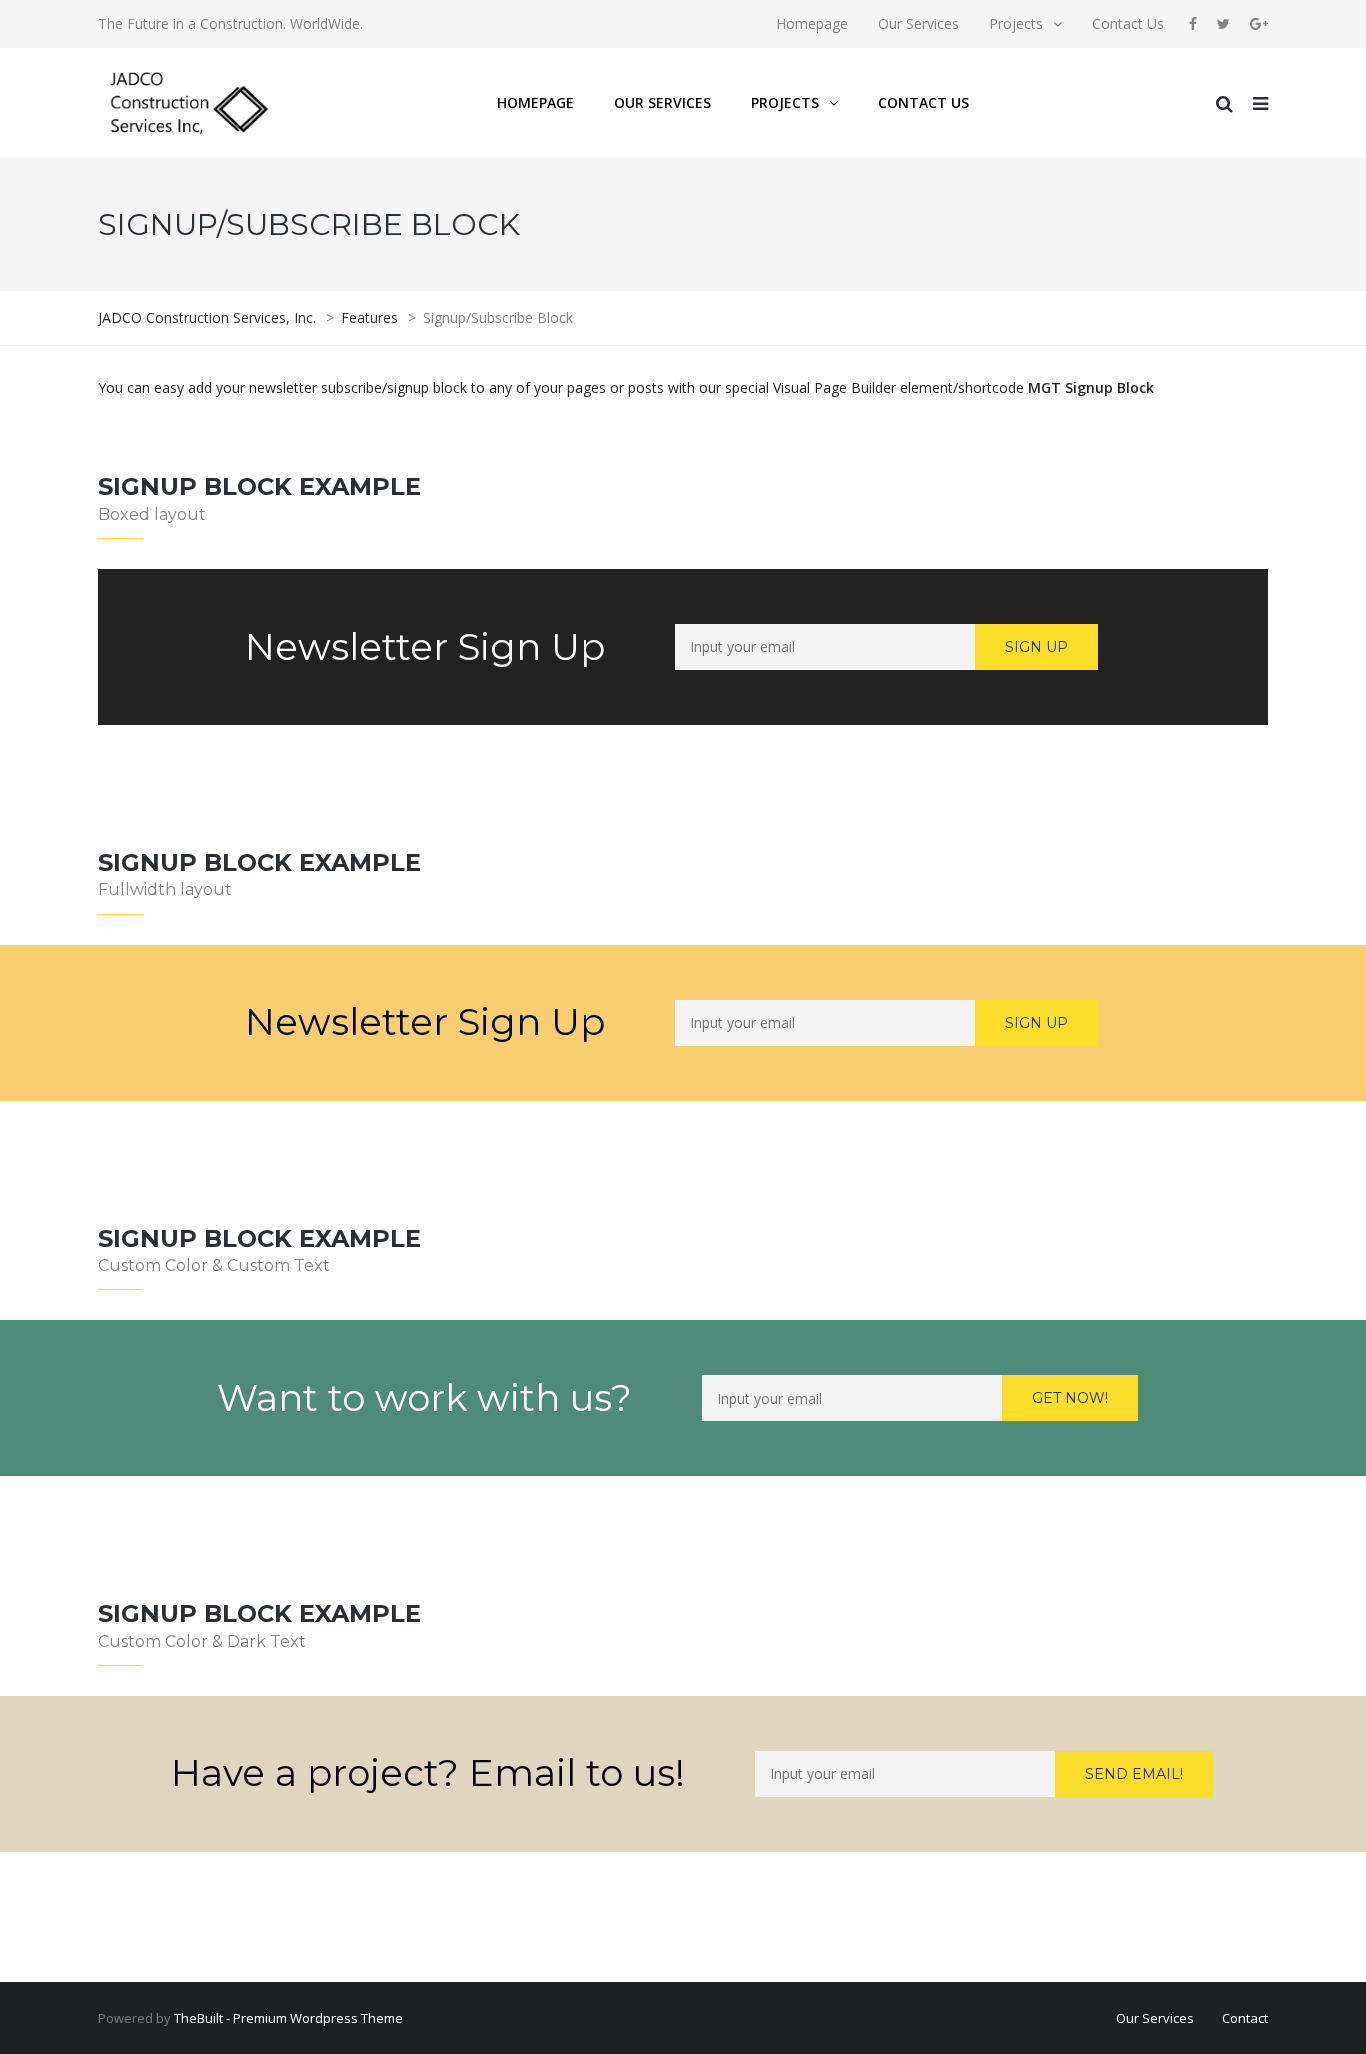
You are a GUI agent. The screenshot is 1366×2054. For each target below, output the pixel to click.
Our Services (918, 23)
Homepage (812, 23)
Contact (1245, 2018)
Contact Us (1128, 23)
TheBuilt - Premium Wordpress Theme (288, 2018)
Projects (1016, 23)
